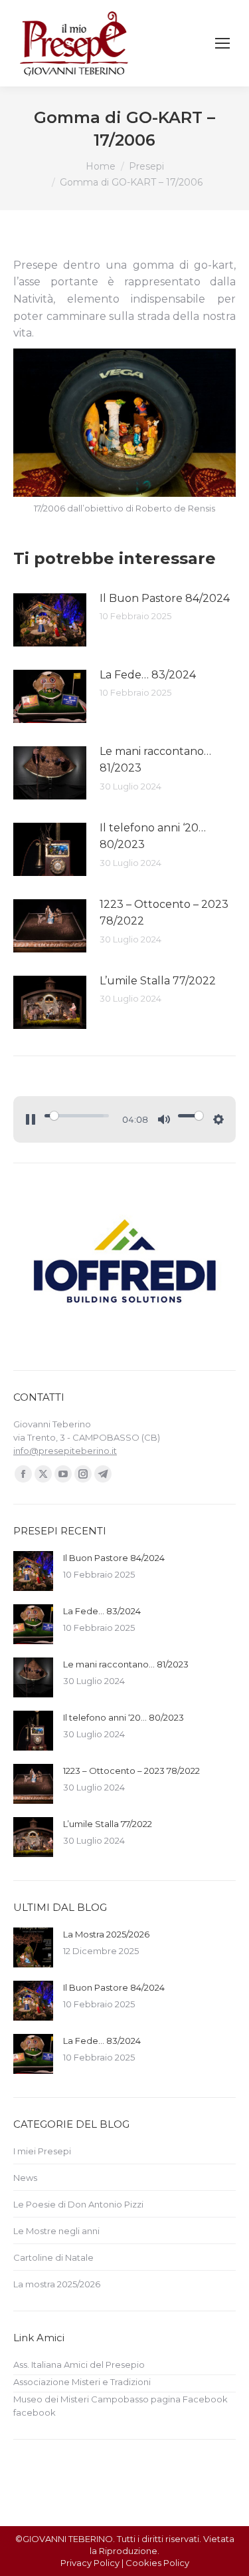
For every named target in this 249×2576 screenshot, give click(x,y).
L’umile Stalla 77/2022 (158, 981)
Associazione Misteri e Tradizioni (82, 2382)
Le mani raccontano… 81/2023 (155, 760)
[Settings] (218, 1119)
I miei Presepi (42, 2151)
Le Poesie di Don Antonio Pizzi (78, 2204)
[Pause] (31, 1119)
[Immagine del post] (50, 620)
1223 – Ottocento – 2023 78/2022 (164, 913)
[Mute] (164, 1119)
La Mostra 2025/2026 (106, 1934)
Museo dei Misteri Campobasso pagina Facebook (121, 2399)
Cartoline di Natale (53, 2257)
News (25, 2178)
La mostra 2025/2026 (57, 2284)
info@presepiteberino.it (65, 1451)
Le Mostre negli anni (56, 2231)
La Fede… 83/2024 (148, 675)
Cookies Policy (157, 2563)
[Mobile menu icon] (222, 43)
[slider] (77, 1116)
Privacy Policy (90, 2563)
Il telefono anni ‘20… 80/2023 (153, 836)
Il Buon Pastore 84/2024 (165, 598)
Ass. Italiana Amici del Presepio (79, 2364)
